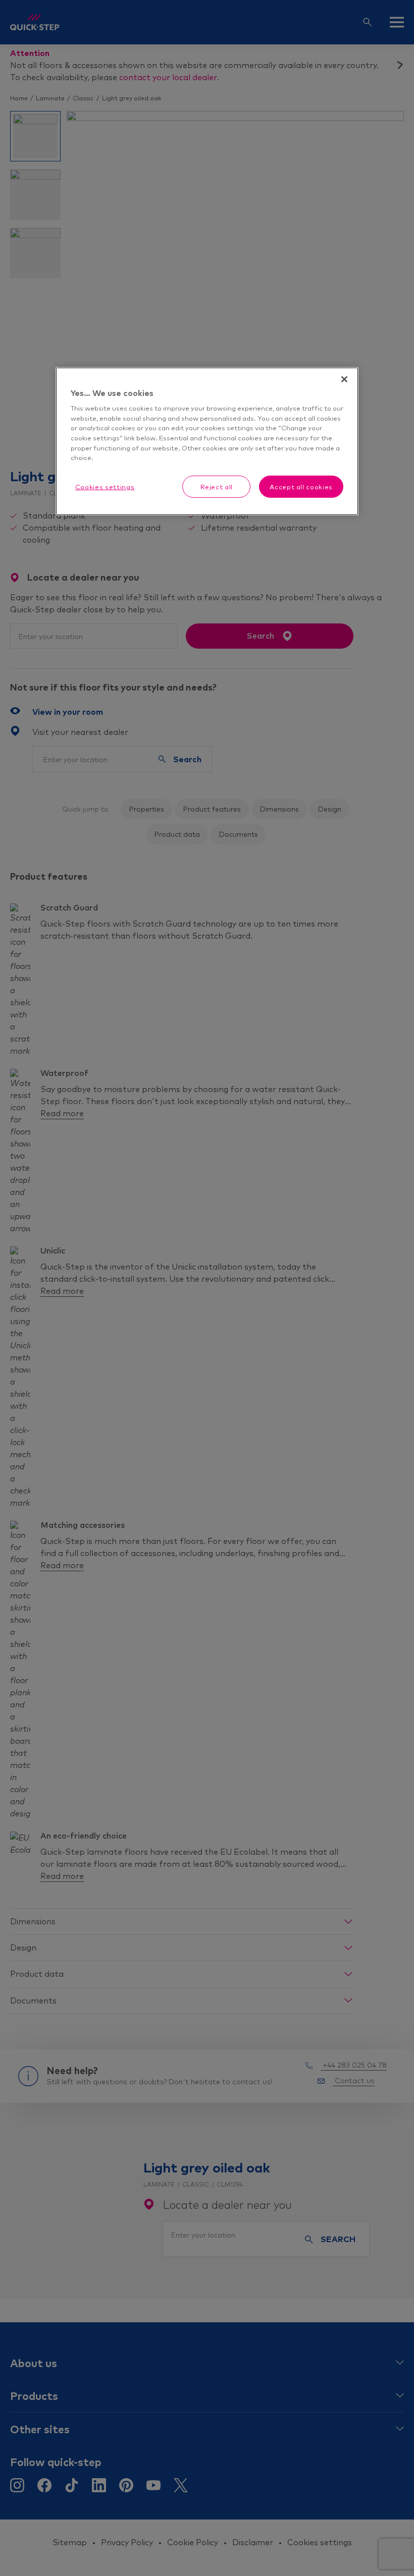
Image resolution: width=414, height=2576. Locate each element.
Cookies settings (105, 486)
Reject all (217, 486)
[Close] (344, 379)
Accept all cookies (301, 486)
